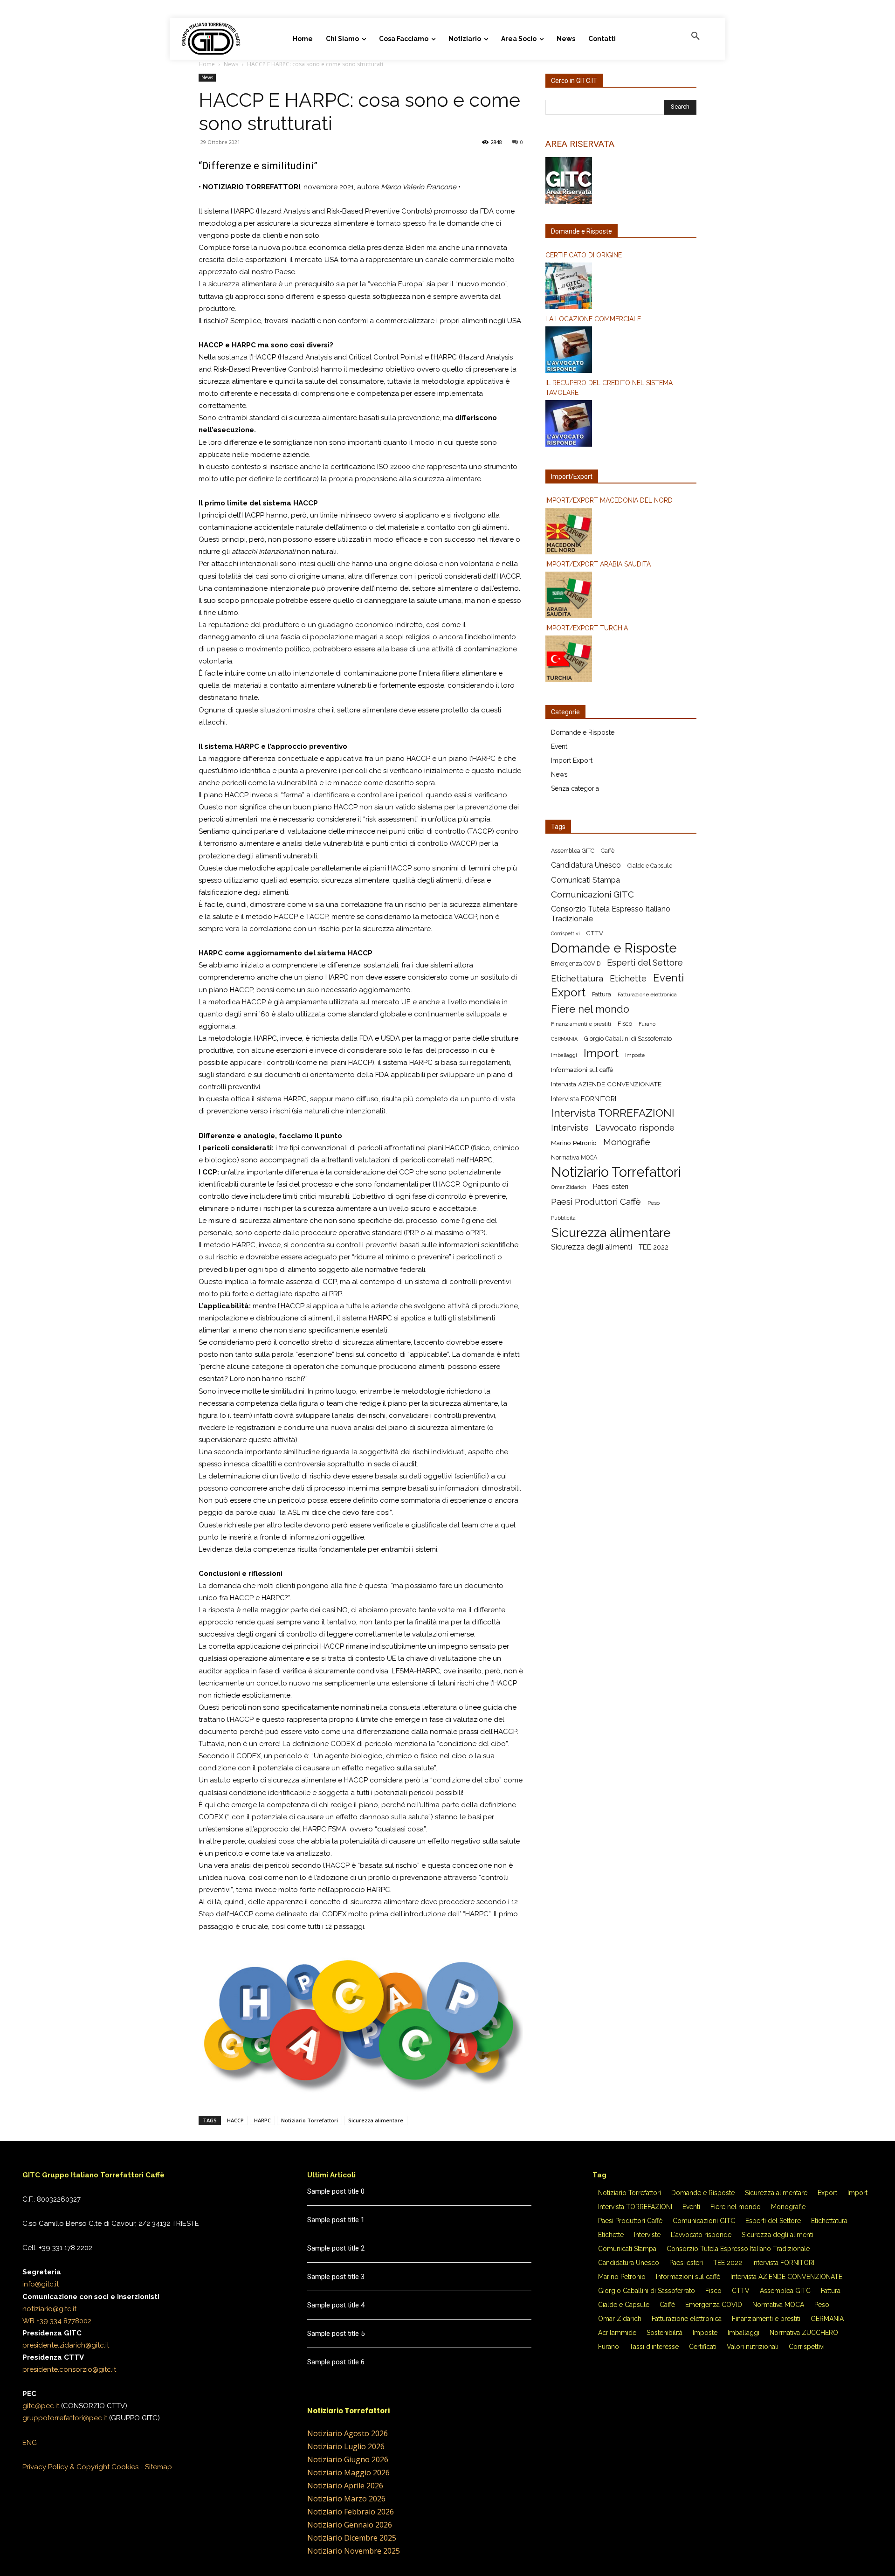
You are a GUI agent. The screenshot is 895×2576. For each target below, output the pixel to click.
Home (207, 64)
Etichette (628, 978)
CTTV (595, 933)
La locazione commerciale (593, 319)
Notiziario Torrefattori (310, 2120)
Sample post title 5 (336, 2334)
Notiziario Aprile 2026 (345, 2486)
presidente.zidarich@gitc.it (66, 2345)
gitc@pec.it (41, 2406)
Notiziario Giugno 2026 (348, 2459)
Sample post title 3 (336, 2277)
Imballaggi (564, 1055)
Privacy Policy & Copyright (66, 2467)
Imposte (635, 1055)
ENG (30, 2443)
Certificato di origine (584, 255)
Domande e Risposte (583, 732)
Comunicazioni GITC (592, 894)
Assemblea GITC (573, 851)
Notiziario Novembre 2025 (354, 2551)
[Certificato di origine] (621, 287)
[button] (695, 36)
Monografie (627, 1142)
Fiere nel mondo (590, 1009)
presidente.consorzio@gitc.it (69, 2369)
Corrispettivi (565, 933)
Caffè (608, 851)
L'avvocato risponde (635, 1128)
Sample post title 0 (336, 2191)
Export (568, 993)
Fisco (625, 1024)
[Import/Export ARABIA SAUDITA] (621, 596)
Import (601, 1053)
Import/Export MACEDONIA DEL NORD (609, 500)
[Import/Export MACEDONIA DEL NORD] (621, 532)
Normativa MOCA (574, 1157)
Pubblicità (563, 1218)
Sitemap (158, 2467)
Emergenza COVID (576, 963)
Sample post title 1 (336, 2220)
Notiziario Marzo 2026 (346, 2499)
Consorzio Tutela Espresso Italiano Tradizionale (611, 914)
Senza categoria (575, 788)
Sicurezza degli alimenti (592, 1247)
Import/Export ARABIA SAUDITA (598, 564)
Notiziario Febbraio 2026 (351, 2512)
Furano (647, 1024)
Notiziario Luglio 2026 (346, 2446)
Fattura (602, 994)
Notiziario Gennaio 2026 (350, 2525)
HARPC (262, 2120)
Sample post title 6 (336, 2362)
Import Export (572, 760)
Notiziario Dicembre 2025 (352, 2538)
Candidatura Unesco (586, 865)
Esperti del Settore (645, 963)
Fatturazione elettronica (647, 994)
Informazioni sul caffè (582, 1070)
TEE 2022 (654, 1247)
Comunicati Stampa (585, 880)
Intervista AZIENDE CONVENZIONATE (606, 1084)
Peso (654, 1203)
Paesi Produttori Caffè (596, 1202)
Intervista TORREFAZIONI (613, 1113)
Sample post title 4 (336, 2305)
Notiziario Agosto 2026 (348, 2433)
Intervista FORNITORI (584, 1099)
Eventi (560, 746)
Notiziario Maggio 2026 (348, 2472)
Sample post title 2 (336, 2248)
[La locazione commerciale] (621, 351)
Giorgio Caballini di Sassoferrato (628, 1039)
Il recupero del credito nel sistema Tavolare (609, 388)
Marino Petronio (574, 1143)
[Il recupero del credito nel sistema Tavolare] (621, 425)
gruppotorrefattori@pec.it (65, 2418)
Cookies (125, 2467)
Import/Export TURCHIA (587, 628)
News (231, 64)
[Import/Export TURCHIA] (621, 660)
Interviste (570, 1128)
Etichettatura (577, 978)
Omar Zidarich (569, 1187)
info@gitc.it (41, 2284)
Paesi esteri (611, 1186)
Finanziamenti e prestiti (581, 1024)
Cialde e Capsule (650, 866)
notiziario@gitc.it (49, 2309)
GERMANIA (564, 1039)
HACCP (235, 2120)
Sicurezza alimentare (376, 2120)
